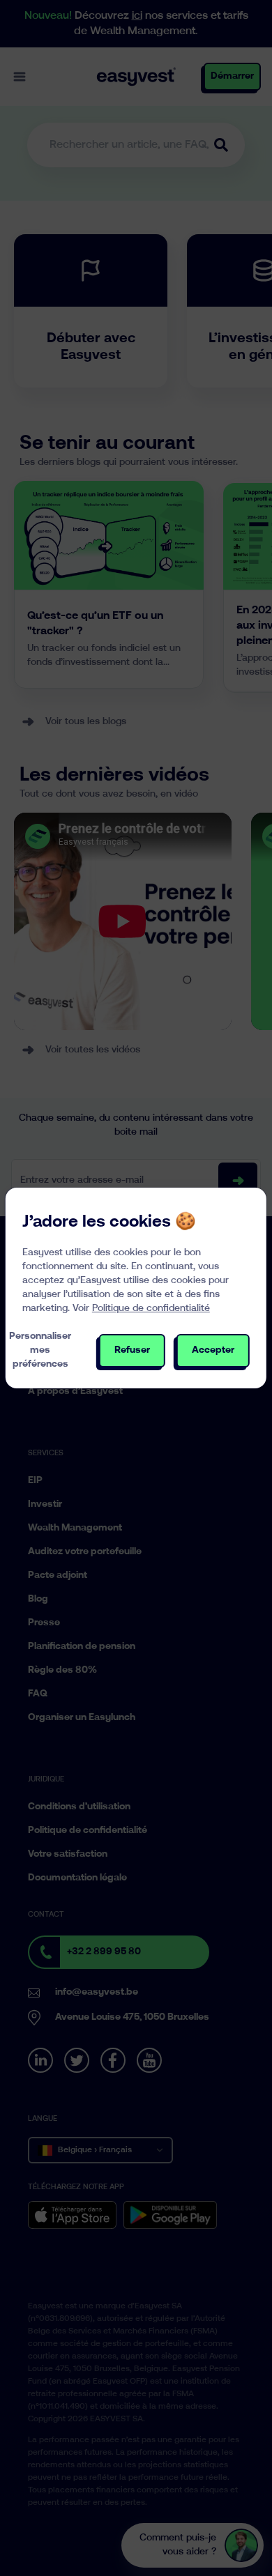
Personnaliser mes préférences (40, 1350)
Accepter (213, 1350)
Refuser (132, 1350)
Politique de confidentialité (151, 1309)
